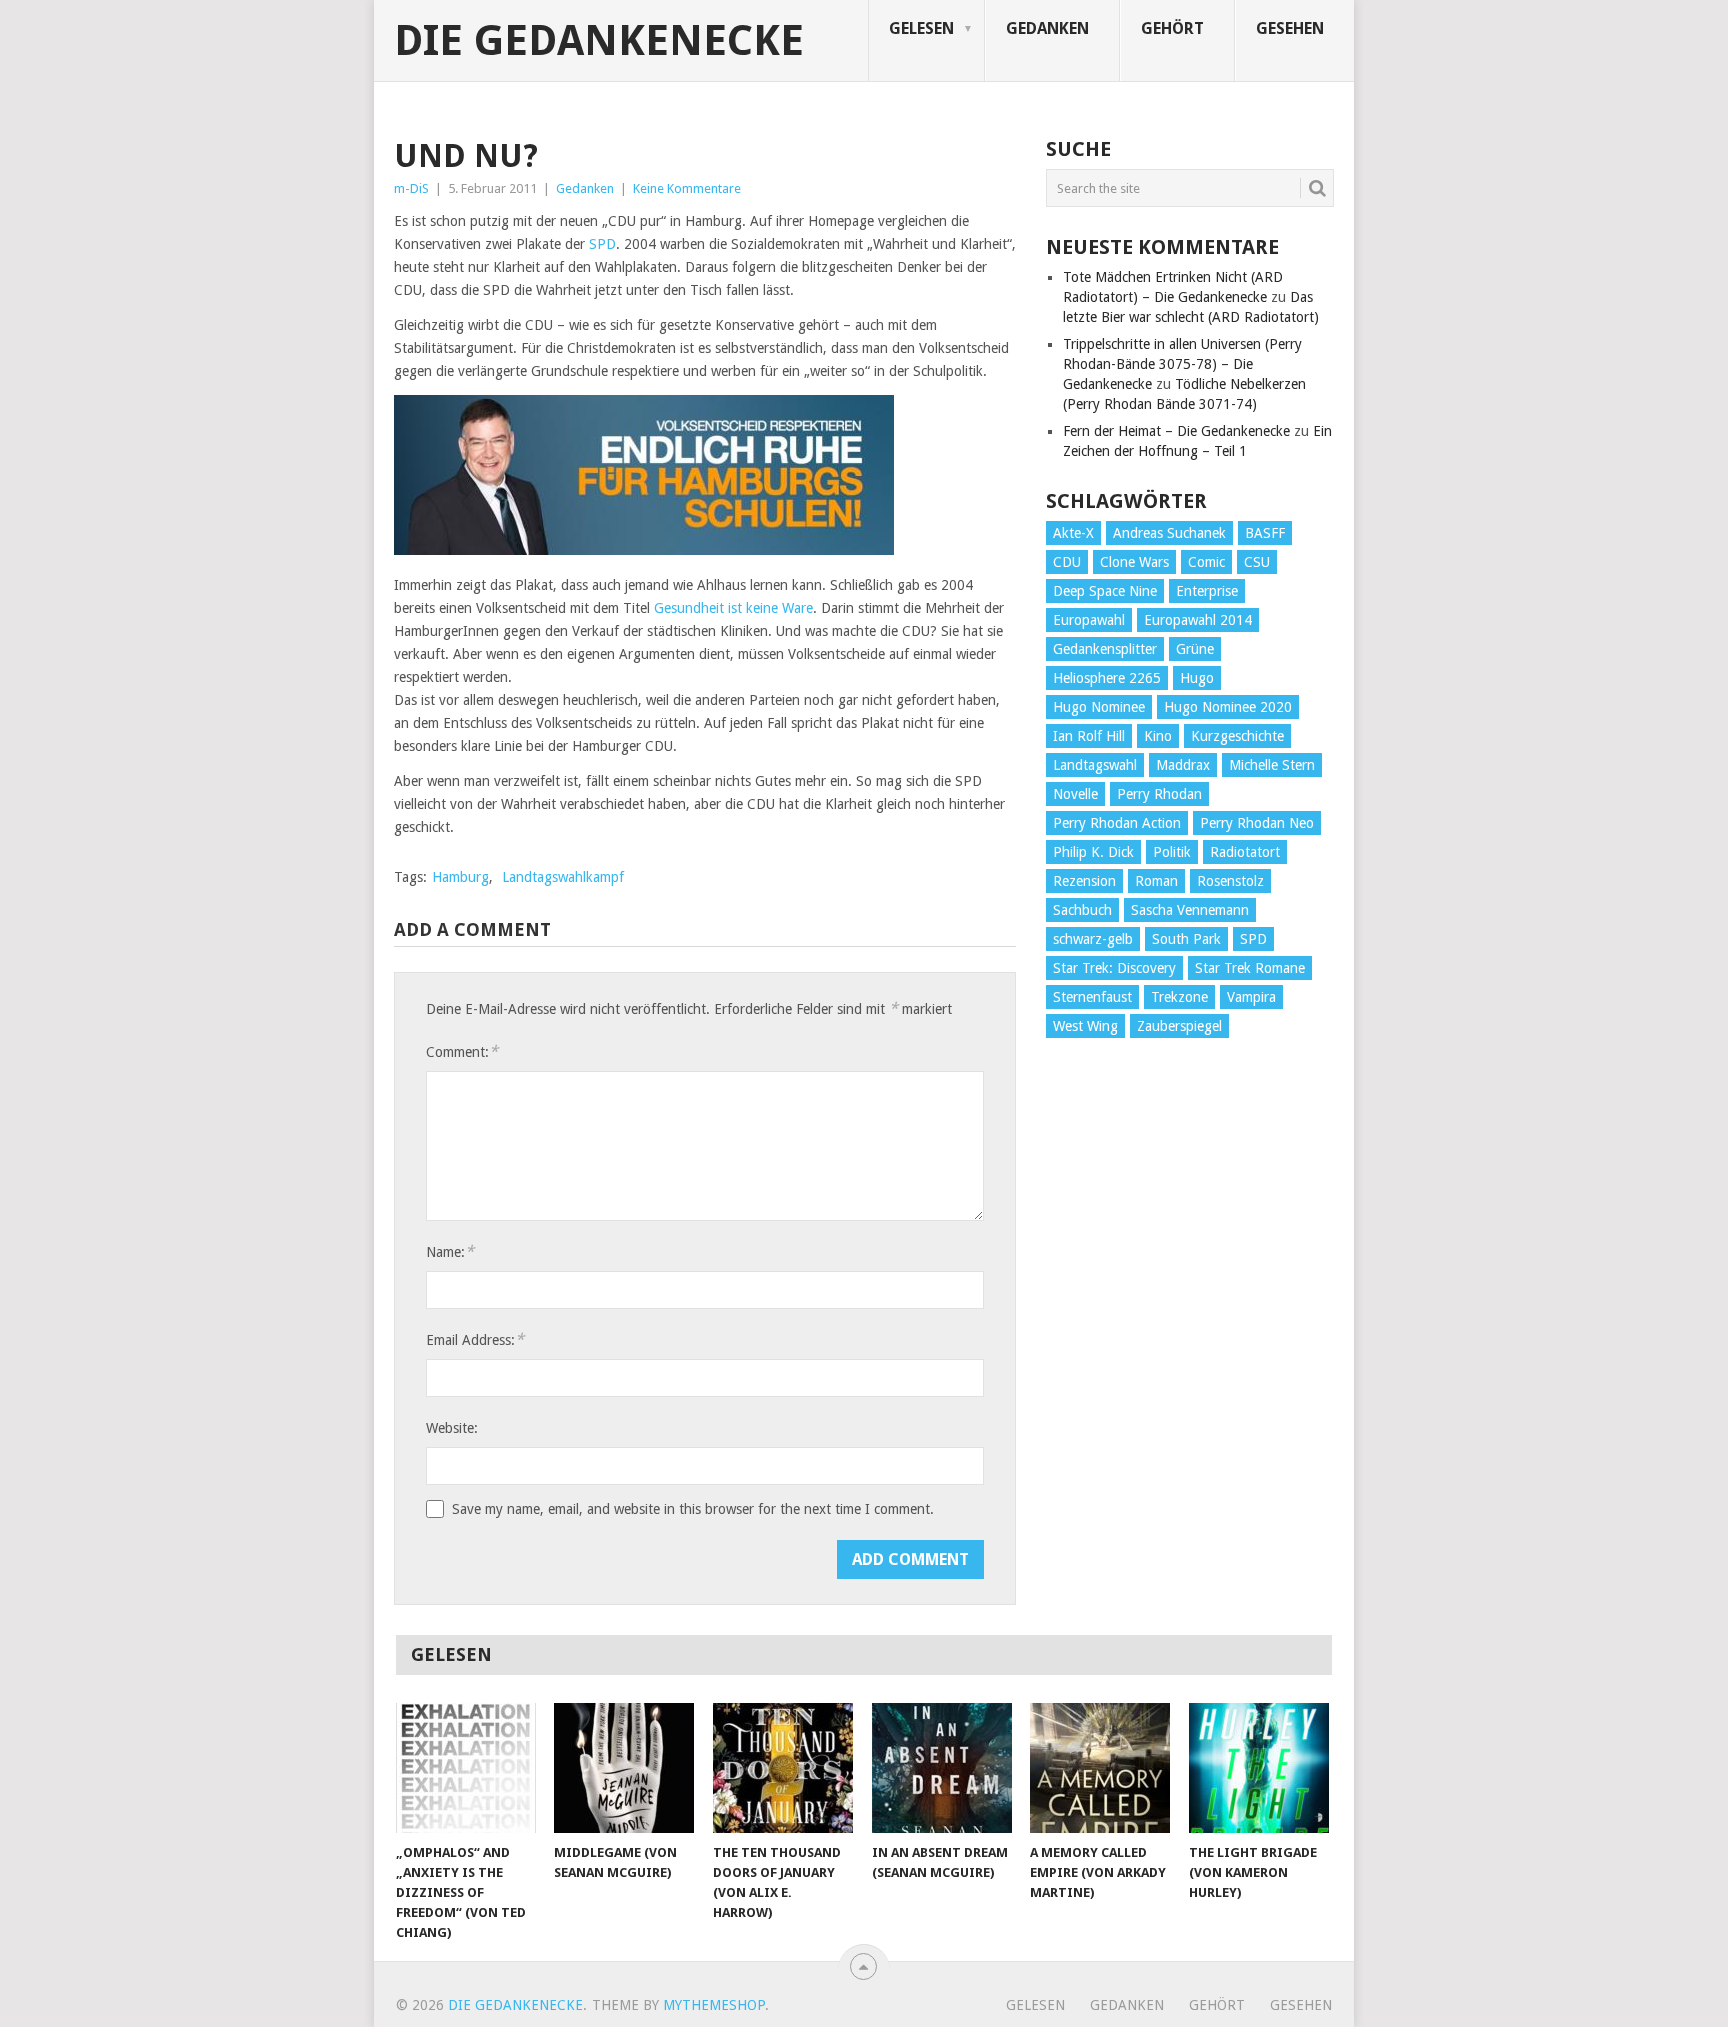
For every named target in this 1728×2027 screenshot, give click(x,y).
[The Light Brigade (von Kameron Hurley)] (1259, 1768)
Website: (452, 1428)
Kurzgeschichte (1237, 736)
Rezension (1084, 881)
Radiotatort (1245, 852)
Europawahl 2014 (1198, 620)
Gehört (1172, 28)
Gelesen (921, 28)
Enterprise (1207, 591)
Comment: (462, 1051)
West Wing (1085, 1026)
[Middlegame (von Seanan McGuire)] (624, 1768)
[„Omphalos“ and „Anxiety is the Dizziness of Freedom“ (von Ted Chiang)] (466, 1768)
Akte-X (1073, 533)
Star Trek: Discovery (1114, 968)
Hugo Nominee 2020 (1228, 707)
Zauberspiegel (1179, 1026)
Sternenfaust (1092, 997)
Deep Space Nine (1105, 591)
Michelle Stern (1272, 765)
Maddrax (1183, 765)
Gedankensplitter (1105, 649)
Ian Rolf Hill (1089, 736)
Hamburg (460, 877)
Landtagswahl (1095, 765)
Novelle (1075, 794)
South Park (1186, 939)
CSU (1257, 562)
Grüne (1195, 649)
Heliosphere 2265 (1107, 678)
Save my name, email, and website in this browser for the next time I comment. (693, 1509)
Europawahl (1089, 620)
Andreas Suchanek (1169, 533)
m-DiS (411, 188)
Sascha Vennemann (1190, 910)
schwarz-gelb (1093, 939)
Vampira (1251, 997)
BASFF (1265, 533)
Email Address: (475, 1339)
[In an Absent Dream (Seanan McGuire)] (942, 1768)
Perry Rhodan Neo (1257, 823)
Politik (1172, 852)
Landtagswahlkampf (563, 877)
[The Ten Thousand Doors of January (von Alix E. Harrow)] (783, 1768)
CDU (1067, 562)
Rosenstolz (1230, 881)
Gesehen (1290, 28)
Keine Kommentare (687, 188)
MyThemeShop (714, 2005)
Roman (1156, 881)
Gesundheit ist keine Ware (733, 608)
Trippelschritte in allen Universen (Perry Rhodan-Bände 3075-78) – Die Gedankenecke (1182, 364)
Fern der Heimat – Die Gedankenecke (1176, 431)
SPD (602, 244)
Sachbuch (1082, 910)
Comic (1206, 562)
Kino (1158, 736)
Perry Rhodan (1159, 794)
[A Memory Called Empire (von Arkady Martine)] (1100, 1768)
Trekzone (1179, 997)
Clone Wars (1134, 562)
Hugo (1197, 678)
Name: (450, 1251)
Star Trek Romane (1250, 968)
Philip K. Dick (1093, 852)
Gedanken (1047, 28)
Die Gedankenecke (599, 41)
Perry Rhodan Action (1117, 823)
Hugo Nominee (1099, 707)
